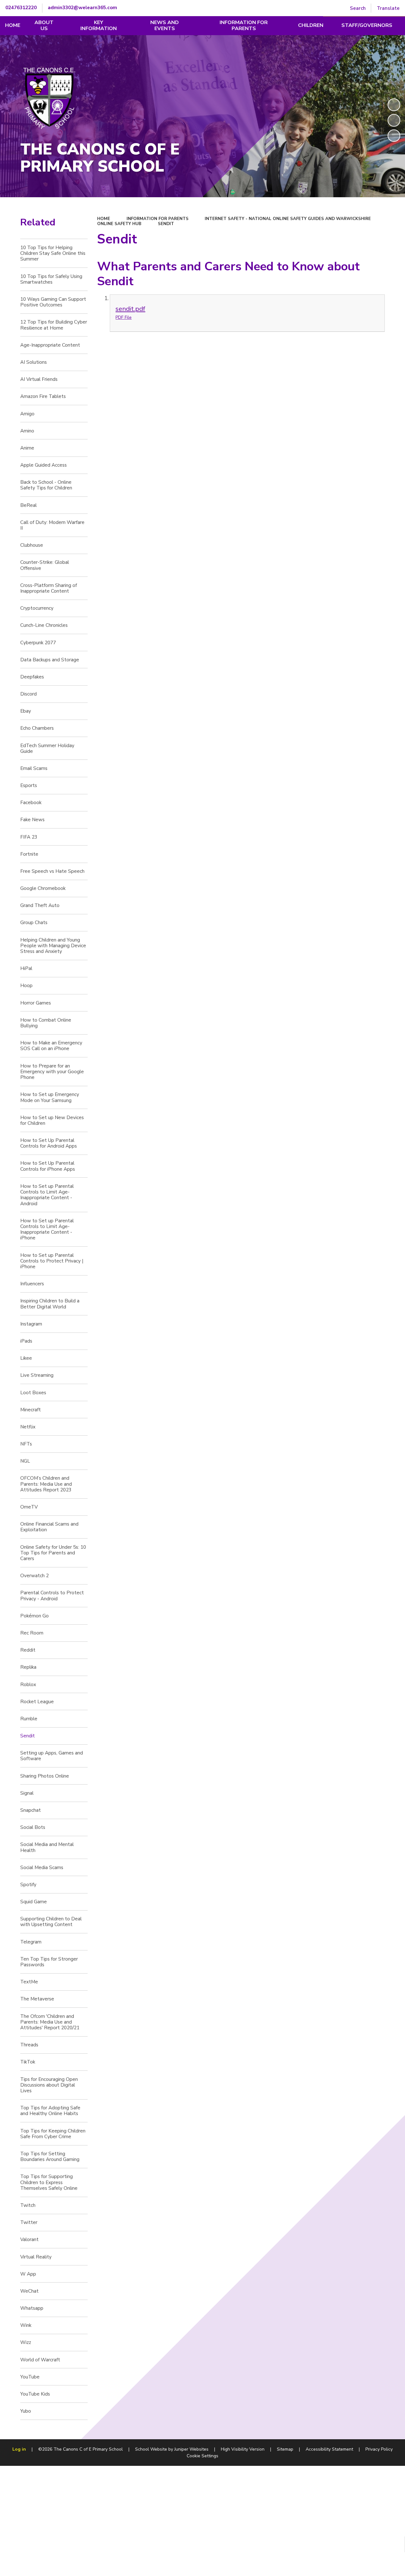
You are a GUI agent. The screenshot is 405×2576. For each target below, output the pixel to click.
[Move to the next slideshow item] (394, 136)
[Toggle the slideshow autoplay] (394, 105)
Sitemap (285, 2449)
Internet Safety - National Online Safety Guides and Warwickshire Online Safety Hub (234, 221)
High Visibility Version (243, 2449)
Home (104, 219)
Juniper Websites (191, 2449)
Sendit (166, 224)
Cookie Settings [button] (202, 2456)
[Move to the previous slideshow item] (394, 120)
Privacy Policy (379, 2449)
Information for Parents (158, 219)
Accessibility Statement (329, 2449)
